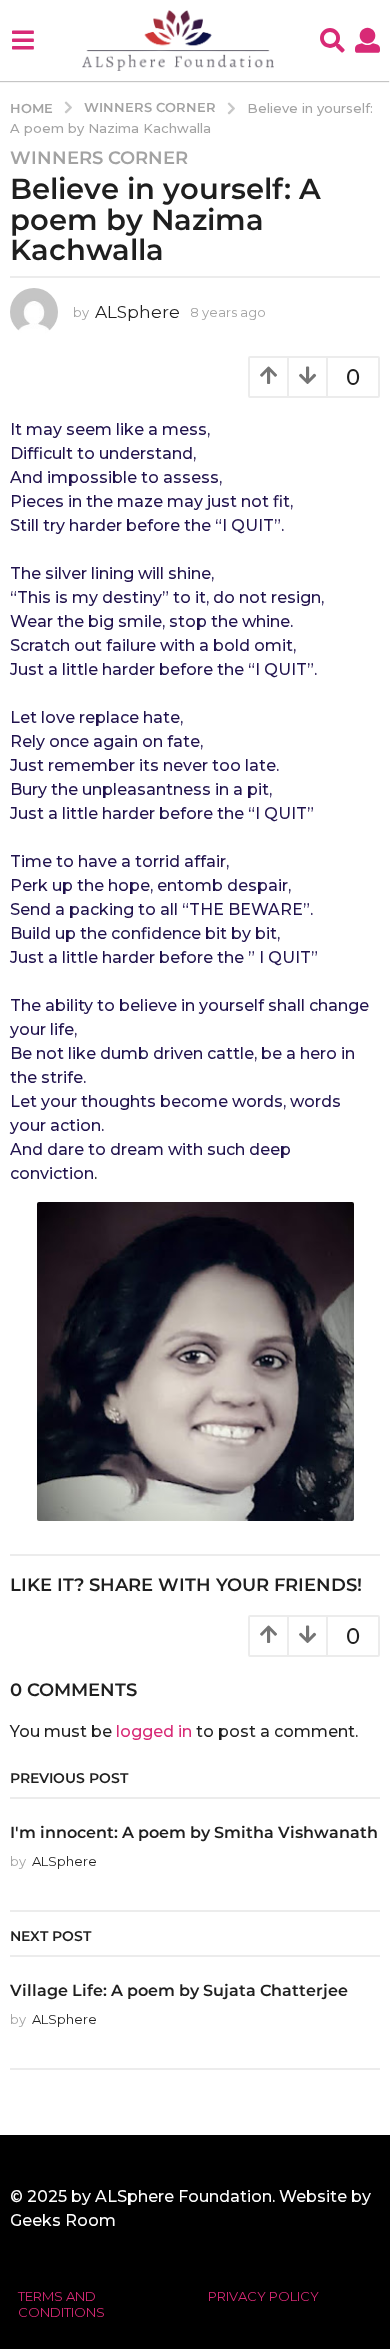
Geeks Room (63, 2220)
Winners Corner (99, 158)
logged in (154, 1731)
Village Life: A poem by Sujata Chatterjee (179, 1990)
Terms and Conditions (61, 2304)
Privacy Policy (263, 2296)
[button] (22, 40)
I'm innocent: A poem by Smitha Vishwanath (194, 1832)
